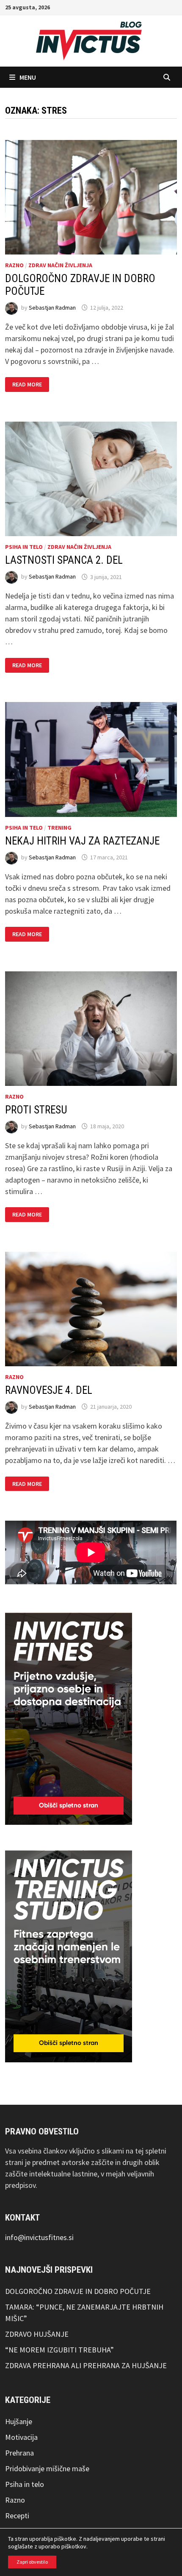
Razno (14, 265)
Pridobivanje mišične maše (47, 2468)
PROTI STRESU (36, 1110)
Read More (30, 385)
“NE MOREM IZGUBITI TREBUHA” (59, 2350)
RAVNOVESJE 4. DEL (49, 1390)
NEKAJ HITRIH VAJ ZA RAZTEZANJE (82, 841)
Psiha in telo (24, 547)
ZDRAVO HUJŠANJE (37, 2334)
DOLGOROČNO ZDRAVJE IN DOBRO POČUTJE (78, 2291)
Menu (28, 77)
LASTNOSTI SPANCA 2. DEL (64, 560)
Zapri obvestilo (32, 2562)
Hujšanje (19, 2421)
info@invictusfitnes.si (39, 2237)
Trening (59, 828)
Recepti (17, 2516)
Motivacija (21, 2437)
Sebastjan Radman (52, 308)
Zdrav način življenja (60, 265)
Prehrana (19, 2453)
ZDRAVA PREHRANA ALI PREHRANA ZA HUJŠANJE (86, 2365)
